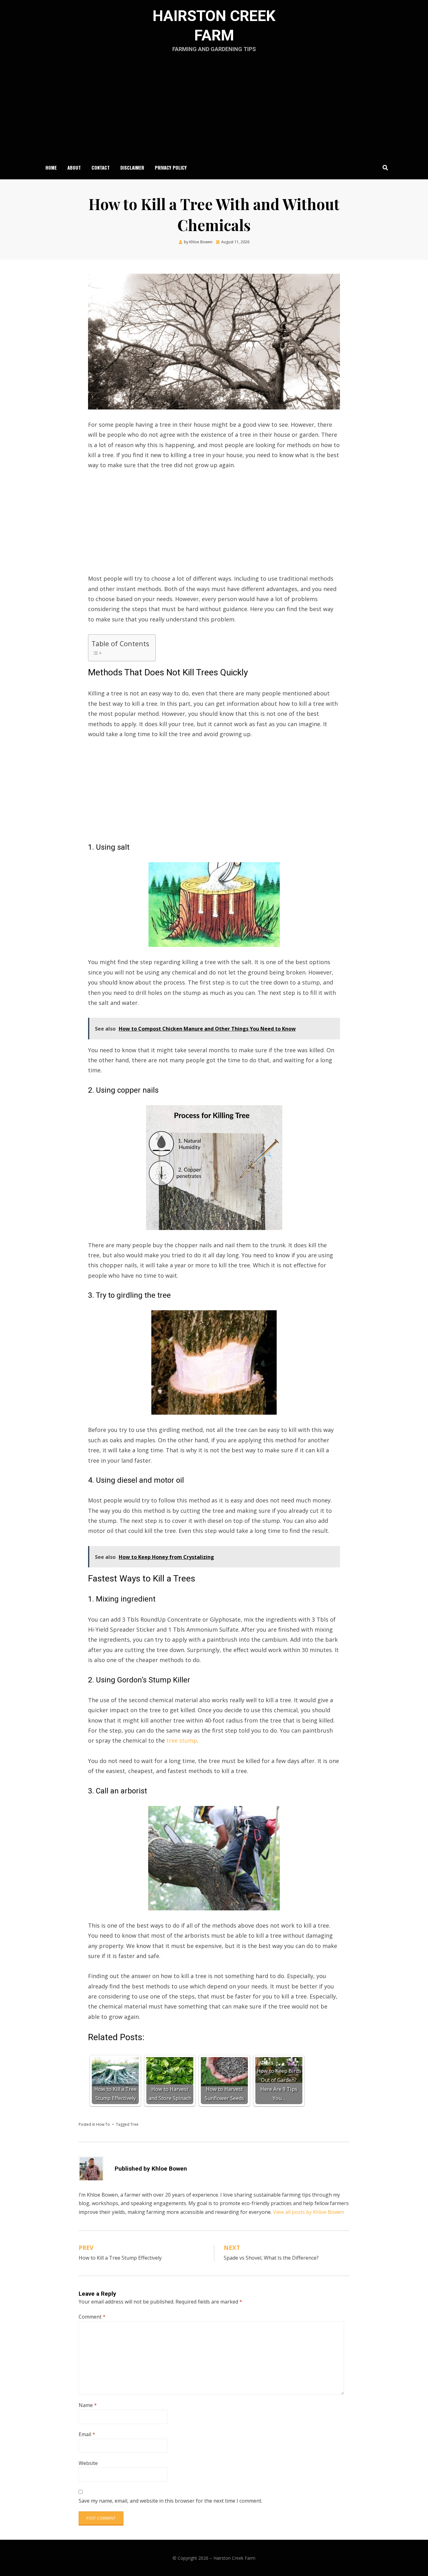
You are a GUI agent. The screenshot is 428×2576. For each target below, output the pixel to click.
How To (103, 2124)
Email (87, 2434)
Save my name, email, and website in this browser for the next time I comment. (170, 2501)
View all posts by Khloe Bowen (308, 2212)
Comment (92, 2317)
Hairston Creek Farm (234, 2558)
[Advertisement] (214, 109)
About (74, 167)
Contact (101, 167)
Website (88, 2463)
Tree (134, 2124)
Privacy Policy (171, 167)
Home (51, 167)
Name (88, 2405)
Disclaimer (132, 167)
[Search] (384, 167)
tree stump (182, 1740)
